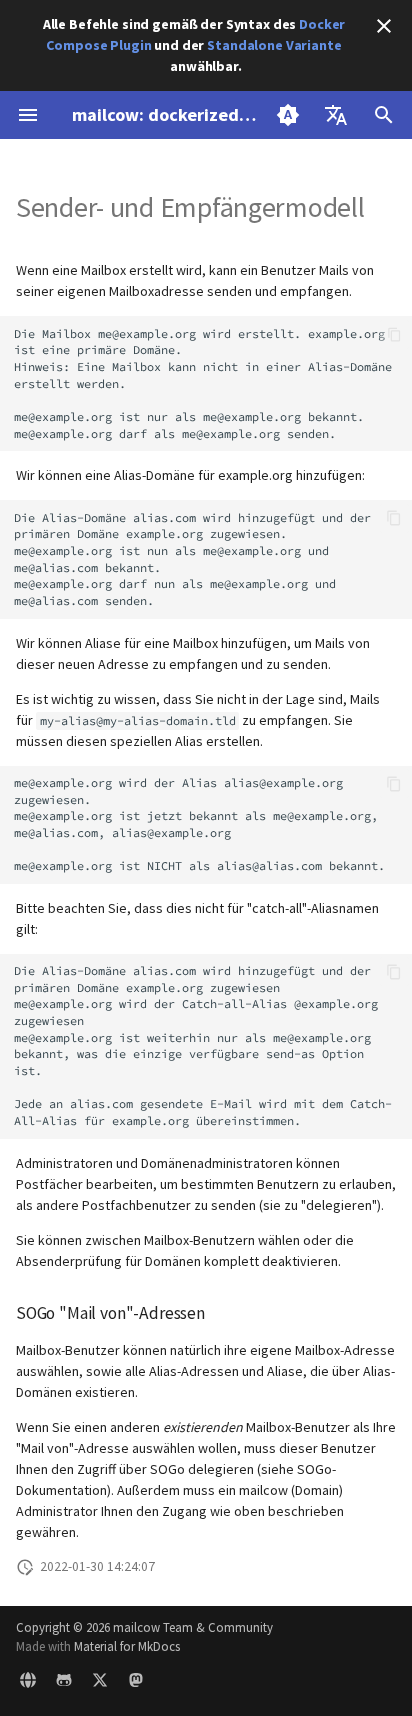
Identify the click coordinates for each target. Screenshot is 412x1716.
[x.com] (100, 1684)
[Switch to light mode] (288, 115)
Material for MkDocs (127, 1646)
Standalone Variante (274, 45)
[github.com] (64, 1684)
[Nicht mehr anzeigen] (384, 26)
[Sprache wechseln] (336, 115)
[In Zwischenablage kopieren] (394, 334)
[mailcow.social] (136, 1684)
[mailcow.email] (28, 1684)
